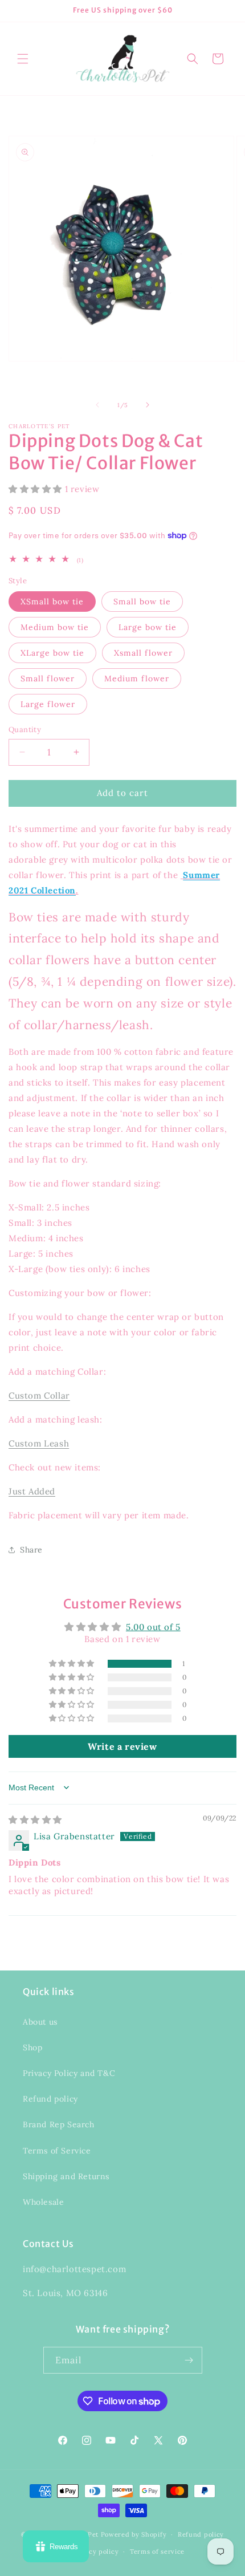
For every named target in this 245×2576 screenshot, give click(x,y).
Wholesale (43, 2202)
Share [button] (31, 1550)
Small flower (48, 678)
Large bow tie (148, 627)
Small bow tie (142, 602)
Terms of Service (57, 2151)
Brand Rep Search (59, 2124)
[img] (35, 1820)
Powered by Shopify (134, 2534)
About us (40, 2022)
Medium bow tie (55, 627)
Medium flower (137, 678)
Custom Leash (39, 1443)
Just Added (32, 1491)
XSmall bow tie (52, 602)
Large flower (48, 704)
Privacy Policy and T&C (69, 2073)
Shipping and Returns (66, 2176)
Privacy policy (95, 2551)
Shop (32, 2047)
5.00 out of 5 (153, 1627)
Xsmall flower (143, 653)
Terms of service (157, 2551)
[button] (23, 59)
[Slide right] (148, 405)
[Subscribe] (189, 2360)
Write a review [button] (122, 1746)
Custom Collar (39, 1395)
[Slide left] (97, 405)
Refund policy (50, 2099)
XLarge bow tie (52, 653)
